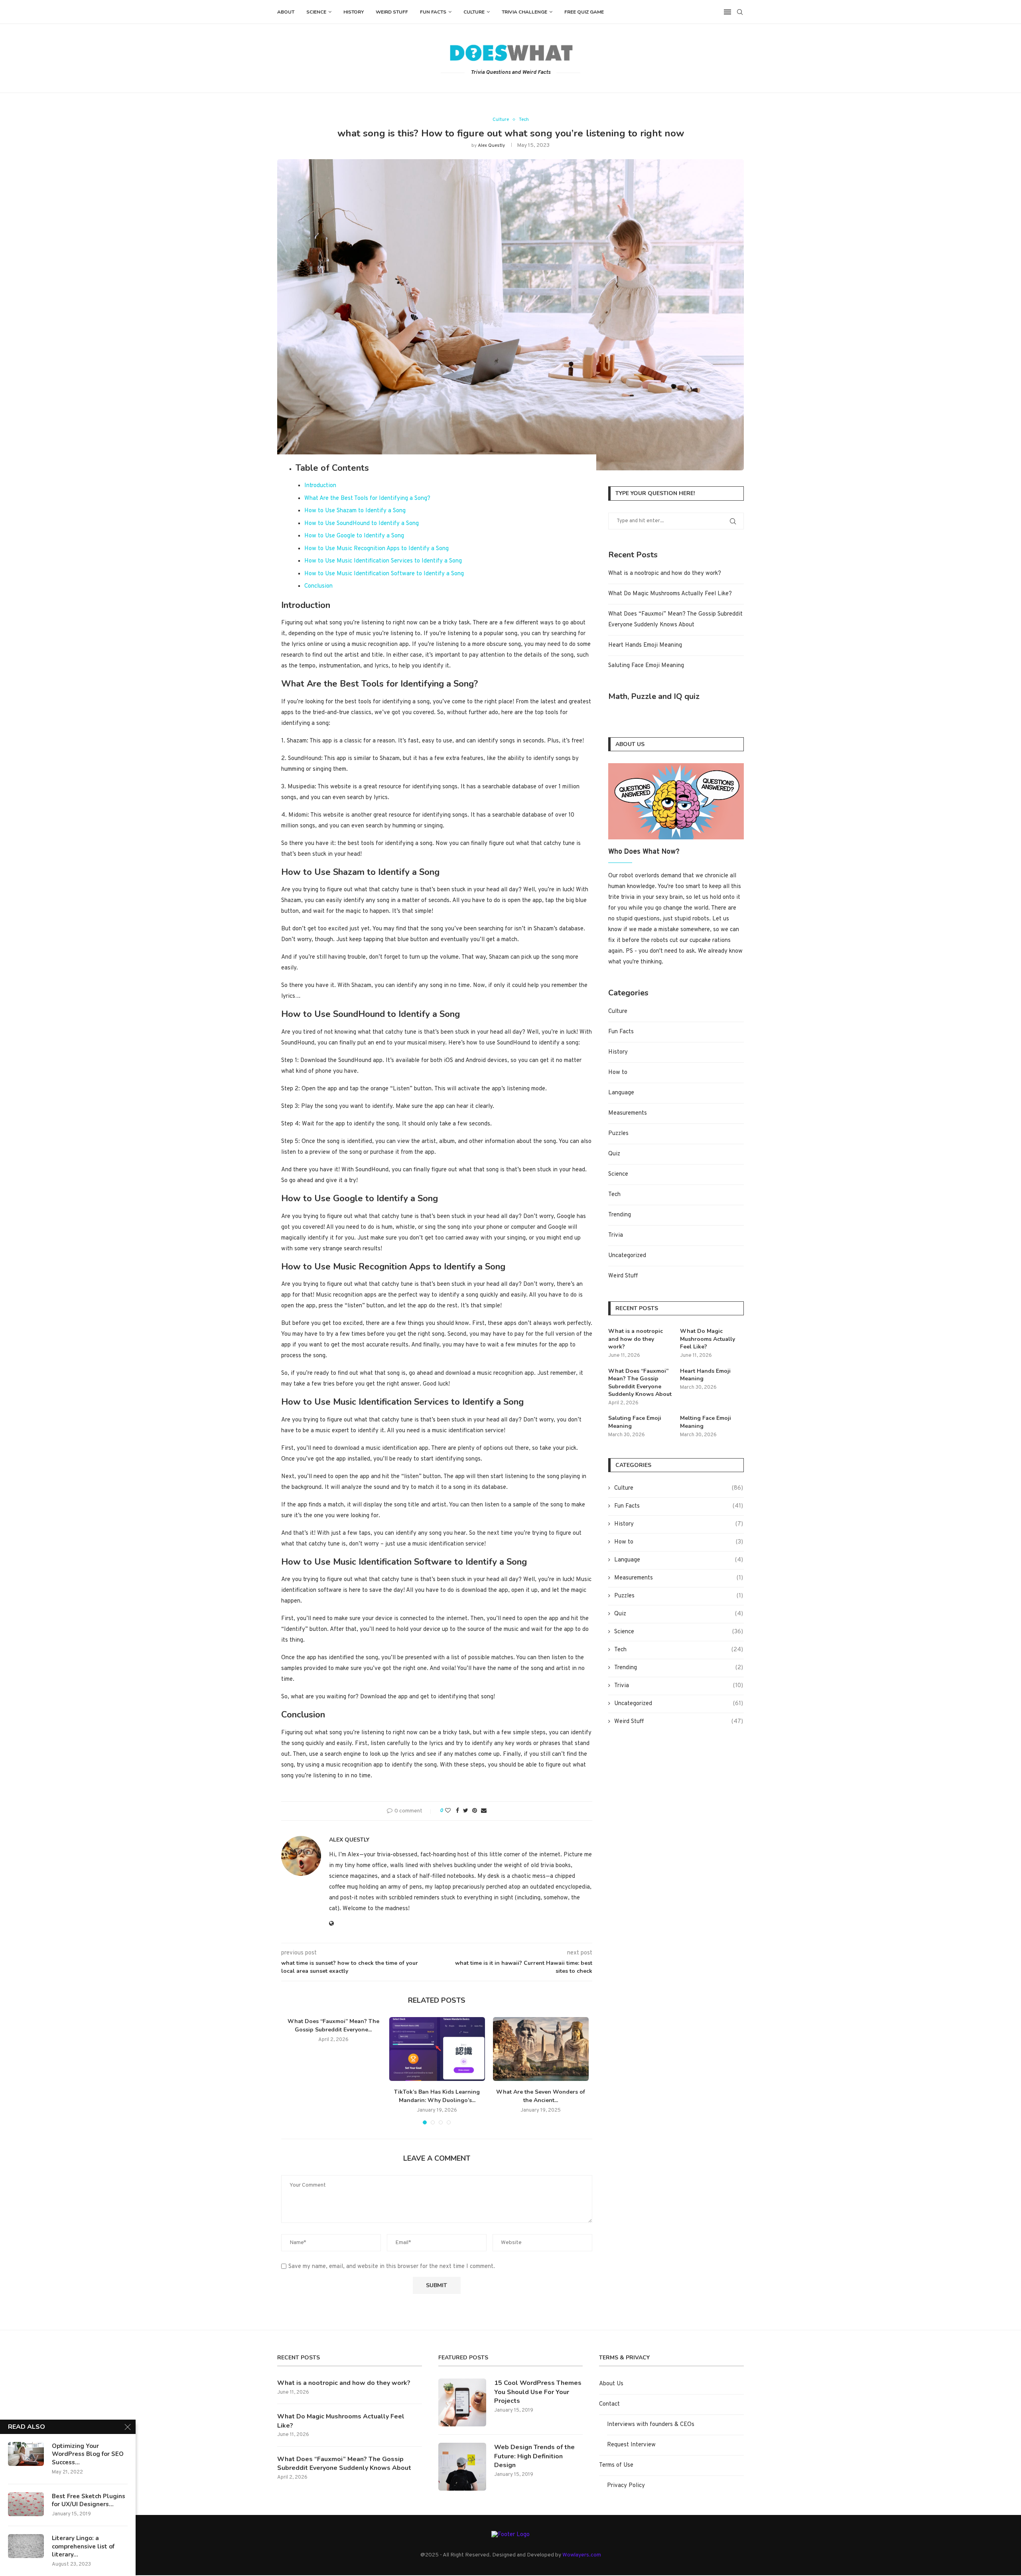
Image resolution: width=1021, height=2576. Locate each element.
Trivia (616, 1235)
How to (618, 1073)
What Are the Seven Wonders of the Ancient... (541, 2096)
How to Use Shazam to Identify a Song (355, 511)
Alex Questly (491, 146)
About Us (611, 2384)
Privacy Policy (626, 2486)
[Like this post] (448, 1811)
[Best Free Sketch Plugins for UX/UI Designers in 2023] (26, 2504)
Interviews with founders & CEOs (651, 2425)
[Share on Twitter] (466, 1811)
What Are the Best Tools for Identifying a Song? (367, 498)
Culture (474, 12)
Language (621, 1093)
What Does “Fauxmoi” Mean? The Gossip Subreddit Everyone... (333, 2025)
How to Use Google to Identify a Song (354, 536)
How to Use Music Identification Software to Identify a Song (384, 574)
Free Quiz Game (584, 12)
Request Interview (631, 2445)
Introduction (320, 486)
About (286, 12)
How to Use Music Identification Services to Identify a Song (383, 561)
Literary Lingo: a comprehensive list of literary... (83, 2546)
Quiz (614, 1154)
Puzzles (618, 1134)
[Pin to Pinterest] (475, 1811)
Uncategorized (627, 1256)
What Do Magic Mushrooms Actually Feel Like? (670, 594)
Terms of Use (616, 2465)
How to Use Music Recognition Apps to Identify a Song (376, 549)
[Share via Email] (484, 1811)
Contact (609, 2404)
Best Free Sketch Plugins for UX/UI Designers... (89, 2500)
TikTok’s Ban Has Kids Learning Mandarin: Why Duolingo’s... (437, 2096)
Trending (620, 1215)
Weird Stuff (392, 12)
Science (316, 12)
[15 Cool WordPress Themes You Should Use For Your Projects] (462, 2402)
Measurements (628, 1113)
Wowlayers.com (582, 2555)
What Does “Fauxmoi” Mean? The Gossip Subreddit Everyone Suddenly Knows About (640, 1383)
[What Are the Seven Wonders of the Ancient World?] (541, 2049)
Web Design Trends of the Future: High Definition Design (534, 2456)
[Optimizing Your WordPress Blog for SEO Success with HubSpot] (26, 2454)
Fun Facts (433, 12)
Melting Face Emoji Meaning (706, 1422)
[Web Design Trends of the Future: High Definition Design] (462, 2467)
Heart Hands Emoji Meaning (645, 645)
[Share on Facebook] (457, 1811)
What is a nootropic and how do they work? (665, 573)
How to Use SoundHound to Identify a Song (362, 524)
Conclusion (318, 586)
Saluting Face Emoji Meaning (646, 666)
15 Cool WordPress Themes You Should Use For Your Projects (538, 2392)
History (354, 12)
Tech (524, 120)
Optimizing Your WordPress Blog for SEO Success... (88, 2454)
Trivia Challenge (524, 12)
